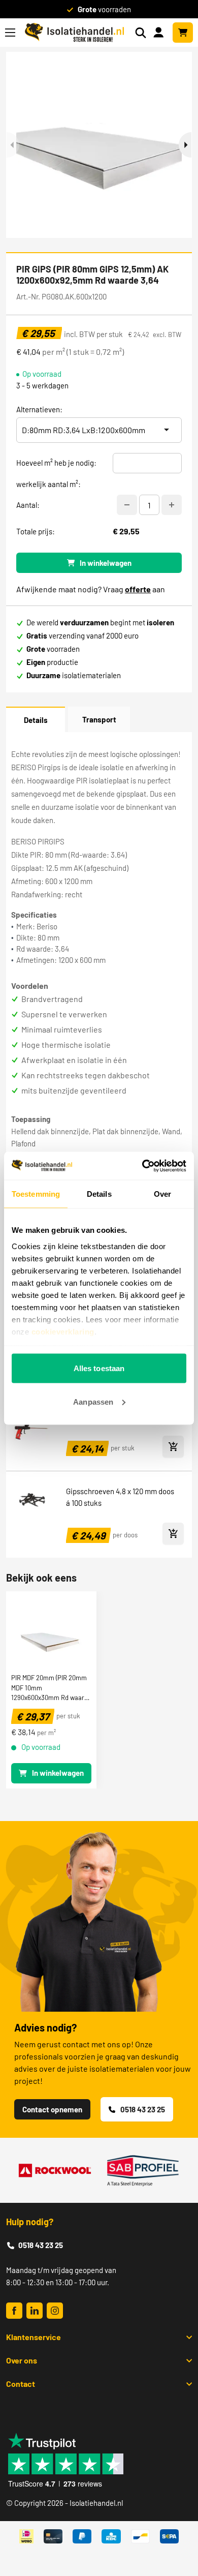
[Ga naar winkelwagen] (183, 33)
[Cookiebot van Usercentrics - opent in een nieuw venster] (142, 1166)
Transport (99, 719)
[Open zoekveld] (141, 33)
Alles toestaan (99, 1368)
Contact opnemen (52, 2109)
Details (36, 720)
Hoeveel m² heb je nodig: (56, 463)
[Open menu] (10, 33)
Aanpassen (93, 1401)
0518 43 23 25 (143, 2109)
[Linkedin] (35, 2311)
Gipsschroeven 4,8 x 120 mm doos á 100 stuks (120, 1497)
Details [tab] (99, 1194)
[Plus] (172, 505)
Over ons (22, 2360)
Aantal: (28, 505)
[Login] (160, 32)
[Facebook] (14, 2311)
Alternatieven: (39, 409)
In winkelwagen (106, 563)
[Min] (127, 505)
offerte (138, 589)
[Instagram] (55, 2311)
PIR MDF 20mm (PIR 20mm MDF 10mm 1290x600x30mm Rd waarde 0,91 (51, 1687)
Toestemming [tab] (36, 1194)
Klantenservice (34, 2337)
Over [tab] (162, 1194)
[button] (185, 145)
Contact (21, 2384)
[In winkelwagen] (173, 1447)
